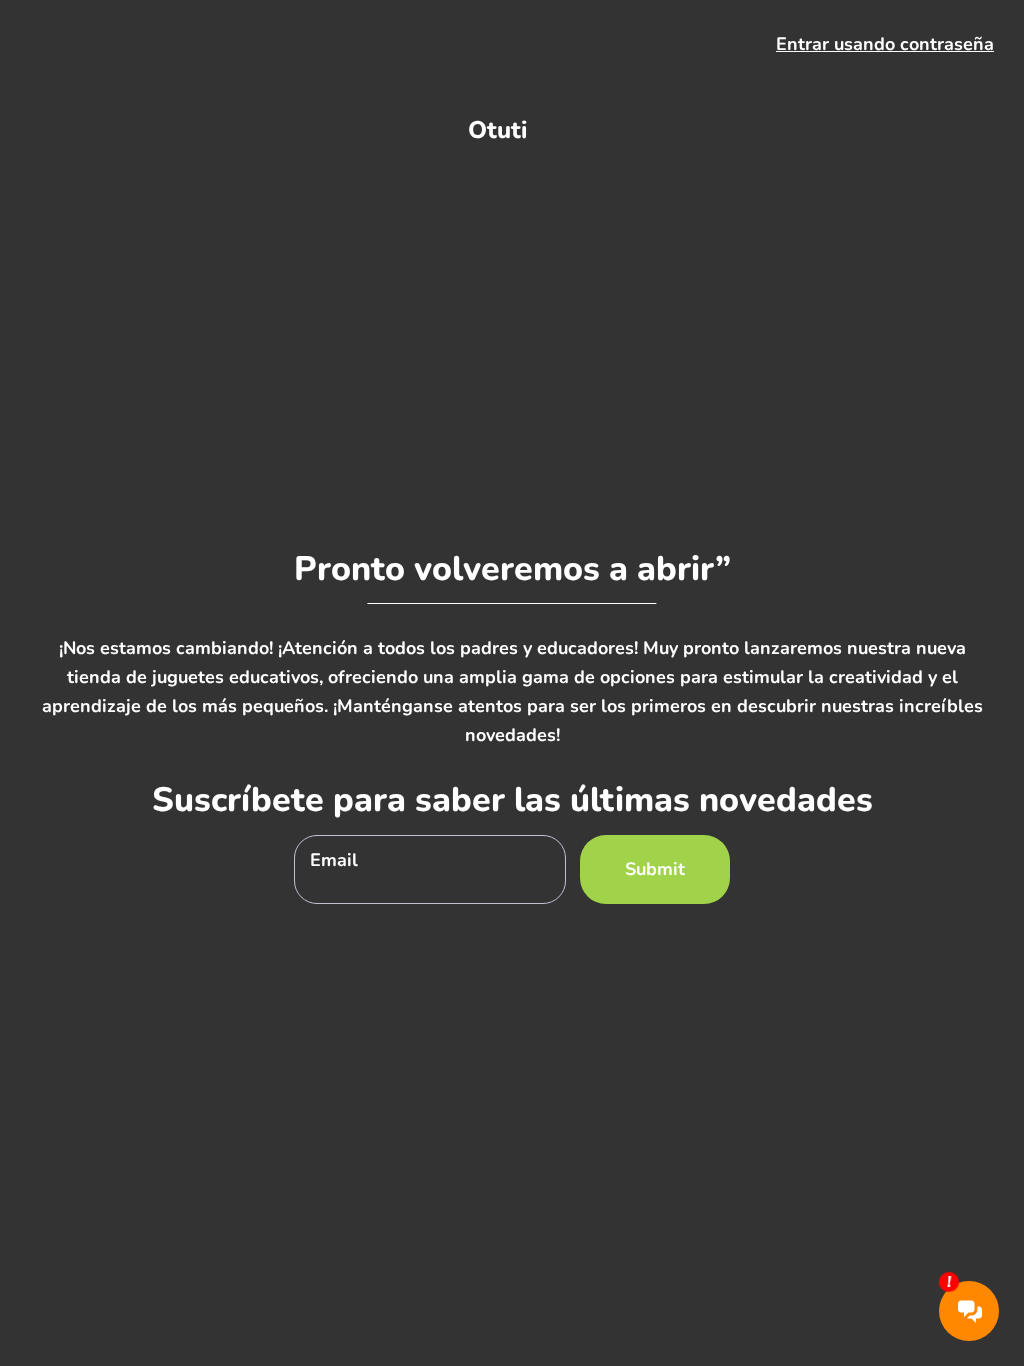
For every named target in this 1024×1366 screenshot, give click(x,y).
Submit (655, 869)
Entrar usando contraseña (885, 44)
